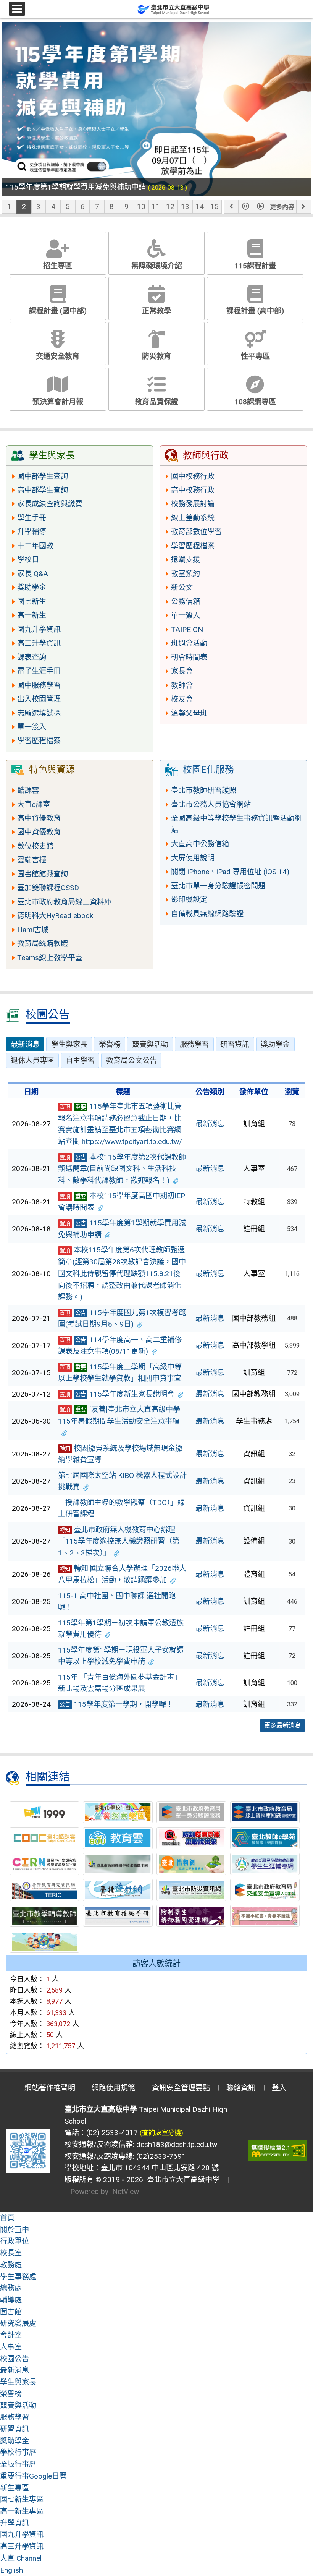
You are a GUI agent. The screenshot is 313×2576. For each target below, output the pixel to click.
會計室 (11, 2335)
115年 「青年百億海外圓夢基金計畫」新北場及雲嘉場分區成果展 (120, 1683)
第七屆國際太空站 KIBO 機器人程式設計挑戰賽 (122, 1481)
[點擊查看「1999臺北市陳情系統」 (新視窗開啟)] (44, 1812)
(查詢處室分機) (161, 2133)
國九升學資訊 (22, 2535)
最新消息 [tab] (25, 1044)
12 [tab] (170, 207)
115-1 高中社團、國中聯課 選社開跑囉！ (117, 1602)
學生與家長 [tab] (69, 1044)
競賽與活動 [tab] (150, 1044)
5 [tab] (68, 207)
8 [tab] (112, 207)
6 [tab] (83, 207)
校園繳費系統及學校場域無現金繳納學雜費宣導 (120, 1454)
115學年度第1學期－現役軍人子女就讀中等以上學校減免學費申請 (121, 1656)
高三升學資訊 (22, 2546)
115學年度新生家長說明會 (117, 1394)
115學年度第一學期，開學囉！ (116, 1704)
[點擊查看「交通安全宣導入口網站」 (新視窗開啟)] (265, 1890)
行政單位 (15, 2241)
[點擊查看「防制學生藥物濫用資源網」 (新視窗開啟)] (191, 1916)
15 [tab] (215, 207)
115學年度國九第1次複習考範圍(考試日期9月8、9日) (122, 1319)
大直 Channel (21, 2558)
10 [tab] (141, 207)
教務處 (11, 2265)
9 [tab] (127, 207)
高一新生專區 (22, 2511)
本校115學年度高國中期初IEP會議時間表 (122, 1202)
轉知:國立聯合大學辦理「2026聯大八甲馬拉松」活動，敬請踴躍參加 (122, 1574)
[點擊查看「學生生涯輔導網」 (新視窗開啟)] (265, 1864)
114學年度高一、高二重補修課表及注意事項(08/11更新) (120, 1346)
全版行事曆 (18, 2464)
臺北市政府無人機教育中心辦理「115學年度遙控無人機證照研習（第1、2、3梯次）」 (119, 1541)
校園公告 (15, 2359)
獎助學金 (15, 2441)
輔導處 (11, 2300)
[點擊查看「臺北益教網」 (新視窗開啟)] (118, 1890)
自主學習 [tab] (80, 1060)
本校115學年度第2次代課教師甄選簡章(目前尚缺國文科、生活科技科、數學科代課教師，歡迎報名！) (122, 1169)
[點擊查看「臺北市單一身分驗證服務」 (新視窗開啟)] (191, 1812)
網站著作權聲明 (50, 2088)
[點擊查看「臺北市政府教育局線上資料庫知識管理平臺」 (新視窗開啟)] (265, 1812)
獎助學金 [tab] (275, 1044)
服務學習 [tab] (194, 1044)
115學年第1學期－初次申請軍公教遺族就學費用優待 (121, 1629)
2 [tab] (24, 207)
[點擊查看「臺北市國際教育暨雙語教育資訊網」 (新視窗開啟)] (44, 1942)
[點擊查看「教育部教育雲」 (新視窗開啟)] (118, 1838)
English (11, 2570)
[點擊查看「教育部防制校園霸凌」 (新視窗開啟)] (191, 1838)
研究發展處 (18, 2323)
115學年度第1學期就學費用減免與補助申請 (122, 1229)
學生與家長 (18, 2382)
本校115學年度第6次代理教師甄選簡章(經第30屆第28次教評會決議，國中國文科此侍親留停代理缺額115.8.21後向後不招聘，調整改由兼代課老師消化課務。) (122, 1273)
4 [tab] (53, 207)
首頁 (7, 2218)
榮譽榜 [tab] (110, 1044)
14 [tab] (200, 207)
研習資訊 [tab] (235, 1044)
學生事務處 (18, 2277)
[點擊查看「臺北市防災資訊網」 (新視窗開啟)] (191, 1890)
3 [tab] (38, 207)
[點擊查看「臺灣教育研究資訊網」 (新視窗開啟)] (44, 1890)
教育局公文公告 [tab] (131, 1060)
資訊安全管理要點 (181, 2088)
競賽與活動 (18, 2405)
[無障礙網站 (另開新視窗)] (278, 2151)
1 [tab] (9, 207)
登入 (279, 2088)
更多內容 (282, 207)
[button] (231, 207)
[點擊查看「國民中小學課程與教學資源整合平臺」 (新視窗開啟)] (44, 1864)
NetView (126, 2191)
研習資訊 (15, 2429)
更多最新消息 (282, 1725)
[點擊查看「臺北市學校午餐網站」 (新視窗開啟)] (118, 1812)
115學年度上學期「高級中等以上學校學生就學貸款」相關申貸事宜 (120, 1373)
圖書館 (11, 2312)
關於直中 (15, 2230)
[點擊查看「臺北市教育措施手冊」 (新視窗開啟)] (118, 1916)
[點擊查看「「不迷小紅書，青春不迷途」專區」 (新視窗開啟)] (265, 1916)
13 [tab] (185, 207)
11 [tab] (156, 207)
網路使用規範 (113, 2088)
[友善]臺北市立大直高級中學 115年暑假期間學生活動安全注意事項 (119, 1415)
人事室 (11, 2347)
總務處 (11, 2288)
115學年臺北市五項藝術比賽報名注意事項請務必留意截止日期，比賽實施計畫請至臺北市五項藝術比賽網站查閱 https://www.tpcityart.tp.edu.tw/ (120, 1124)
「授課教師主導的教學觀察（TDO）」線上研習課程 (121, 1508)
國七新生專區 (22, 2499)
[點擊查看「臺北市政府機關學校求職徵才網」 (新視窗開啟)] (118, 1864)
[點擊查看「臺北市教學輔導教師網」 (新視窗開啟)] (44, 1916)
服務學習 (15, 2417)
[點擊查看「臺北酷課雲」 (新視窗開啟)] (44, 1838)
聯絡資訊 (241, 2088)
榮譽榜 (11, 2394)
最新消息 (210, 1124)
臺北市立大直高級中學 (181, 2180)
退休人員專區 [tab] (32, 1060)
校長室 (11, 2253)
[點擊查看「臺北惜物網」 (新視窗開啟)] (191, 1864)
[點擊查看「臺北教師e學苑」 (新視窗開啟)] (265, 1838)
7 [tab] (97, 207)
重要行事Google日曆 (33, 2476)
